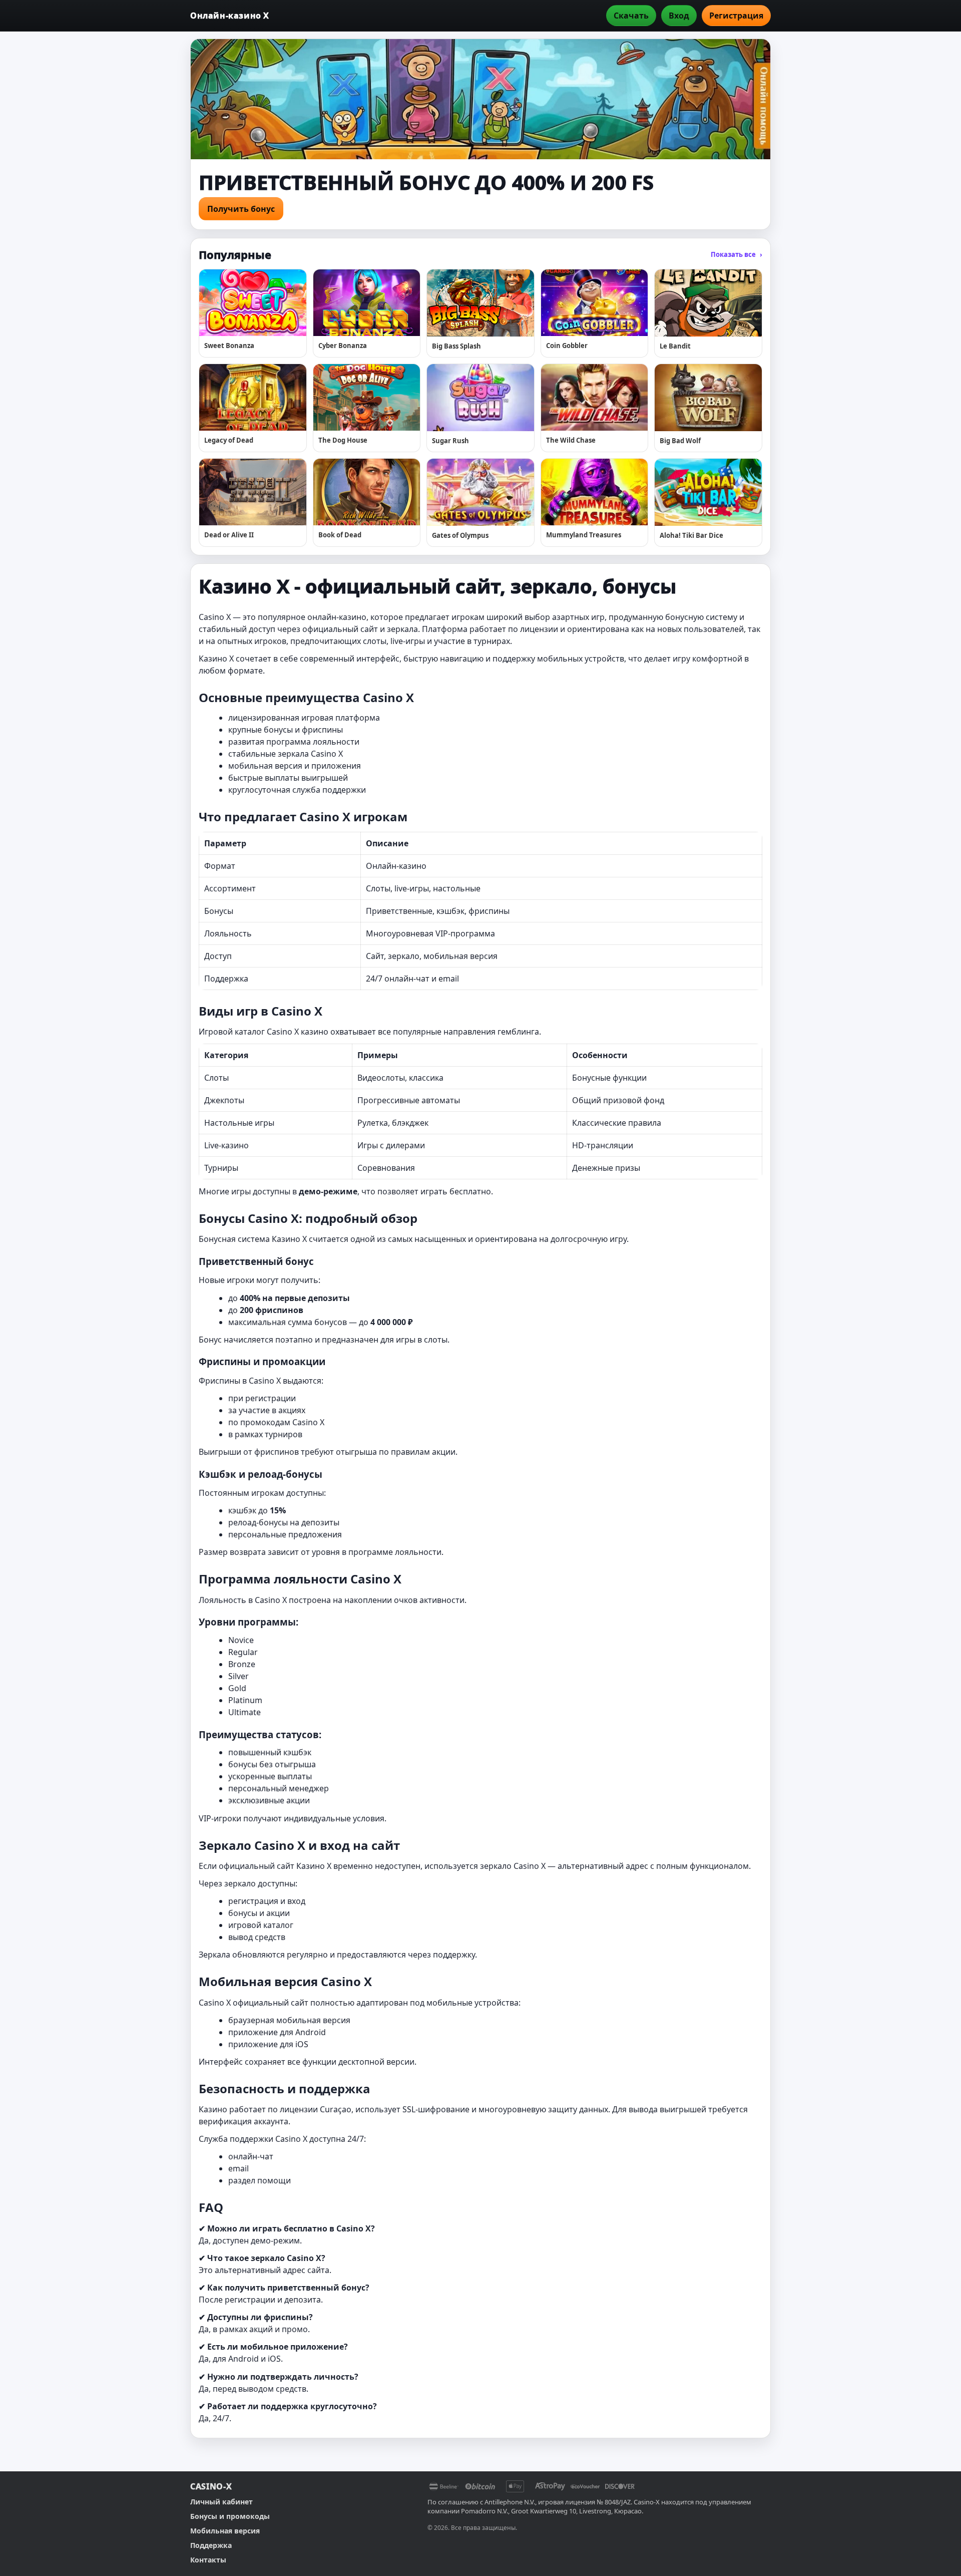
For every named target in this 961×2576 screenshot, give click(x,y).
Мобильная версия (225, 2531)
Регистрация (736, 16)
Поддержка (211, 2545)
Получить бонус (241, 209)
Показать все (737, 254)
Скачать (631, 16)
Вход (679, 16)
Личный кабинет (221, 2502)
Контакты (208, 2560)
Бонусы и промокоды (230, 2516)
